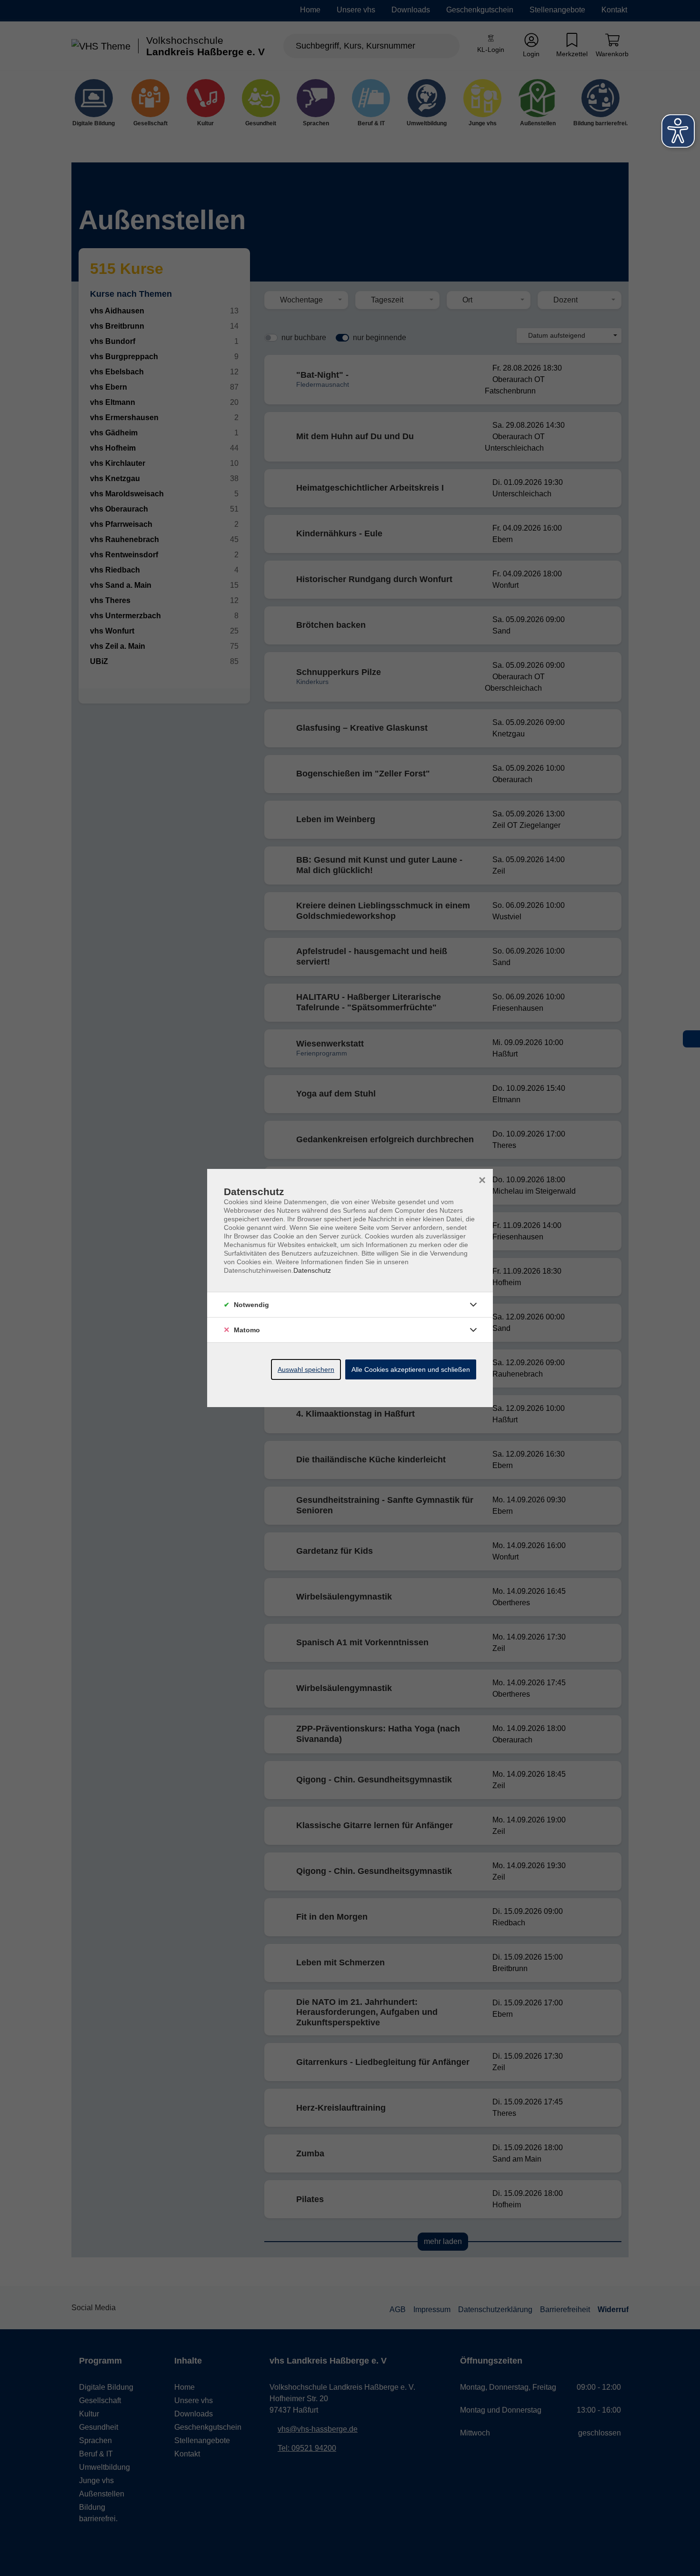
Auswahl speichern (306, 1369)
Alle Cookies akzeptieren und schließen (411, 1369)
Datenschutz (312, 1270)
